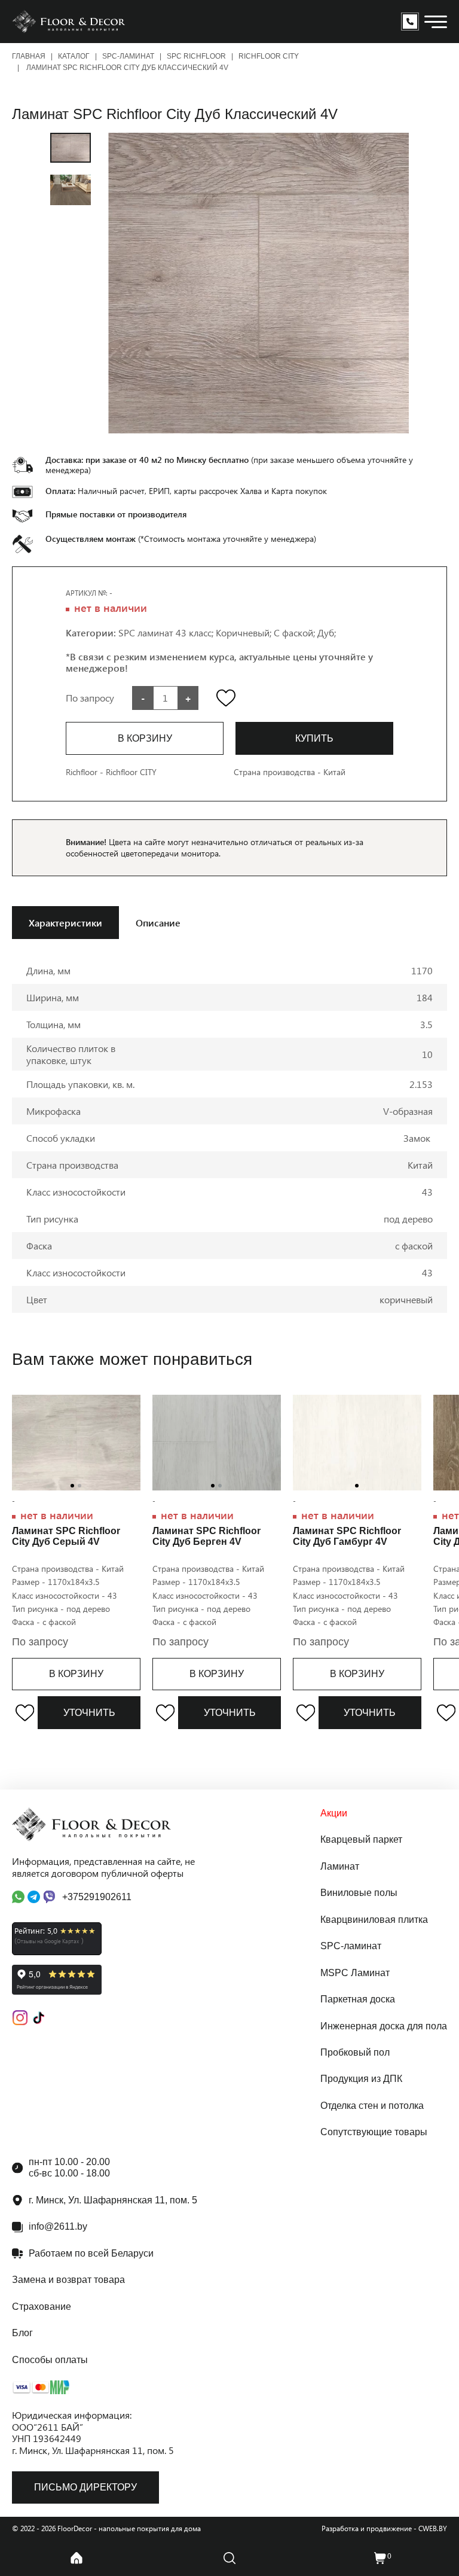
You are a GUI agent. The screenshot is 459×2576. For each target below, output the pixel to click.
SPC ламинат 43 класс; (167, 632)
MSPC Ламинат (355, 1973)
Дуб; (327, 632)
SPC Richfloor (196, 56)
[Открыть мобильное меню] (436, 22)
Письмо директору (85, 2487)
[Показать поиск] (229, 2558)
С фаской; (296, 632)
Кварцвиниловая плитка (374, 1920)
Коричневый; (245, 632)
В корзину (76, 1674)
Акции (334, 1813)
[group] (258, 283)
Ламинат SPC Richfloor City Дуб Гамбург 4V (347, 1536)
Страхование (42, 2307)
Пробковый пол (355, 2052)
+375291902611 (97, 1897)
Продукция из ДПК (361, 2079)
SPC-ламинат (128, 56)
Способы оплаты (50, 2360)
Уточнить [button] (89, 1713)
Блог (22, 2333)
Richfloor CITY (269, 56)
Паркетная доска (358, 1999)
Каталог (74, 56)
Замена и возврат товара (68, 2280)
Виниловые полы (359, 1893)
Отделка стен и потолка (372, 2106)
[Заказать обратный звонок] (410, 22)
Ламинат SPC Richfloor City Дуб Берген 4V (206, 1536)
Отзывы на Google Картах (48, 1941)
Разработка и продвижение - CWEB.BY (384, 2528)
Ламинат (340, 1866)
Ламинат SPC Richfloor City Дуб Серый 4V (66, 1536)
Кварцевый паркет (361, 1839)
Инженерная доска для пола (384, 2026)
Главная (29, 56)
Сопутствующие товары (374, 2132)
